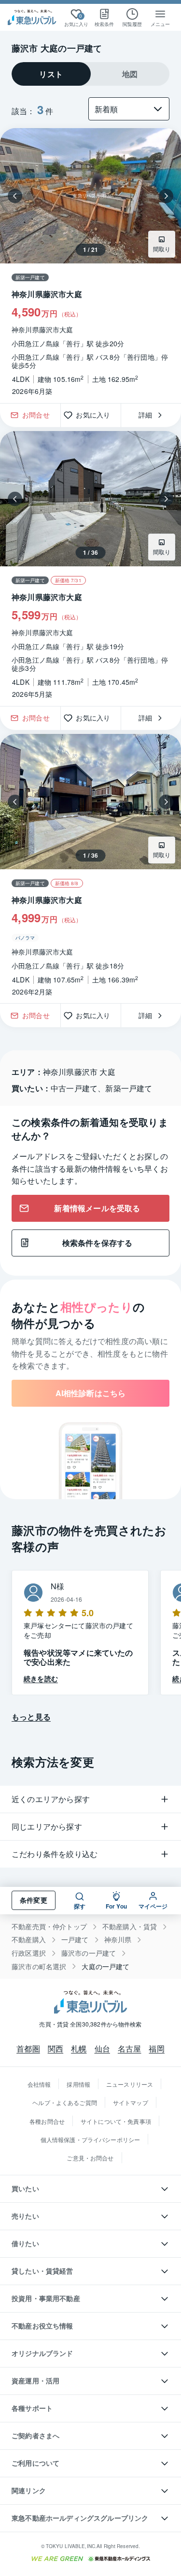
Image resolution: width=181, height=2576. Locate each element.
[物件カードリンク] (90, 266)
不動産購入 (29, 1940)
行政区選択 (29, 1953)
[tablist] (90, 74)
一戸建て (75, 1940)
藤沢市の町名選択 (39, 1967)
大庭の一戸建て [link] (105, 1967)
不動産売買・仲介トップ (49, 1927)
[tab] (51, 74)
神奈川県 (118, 1940)
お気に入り (96, 415)
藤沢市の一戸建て (89, 1953)
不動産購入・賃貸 (130, 1927)
